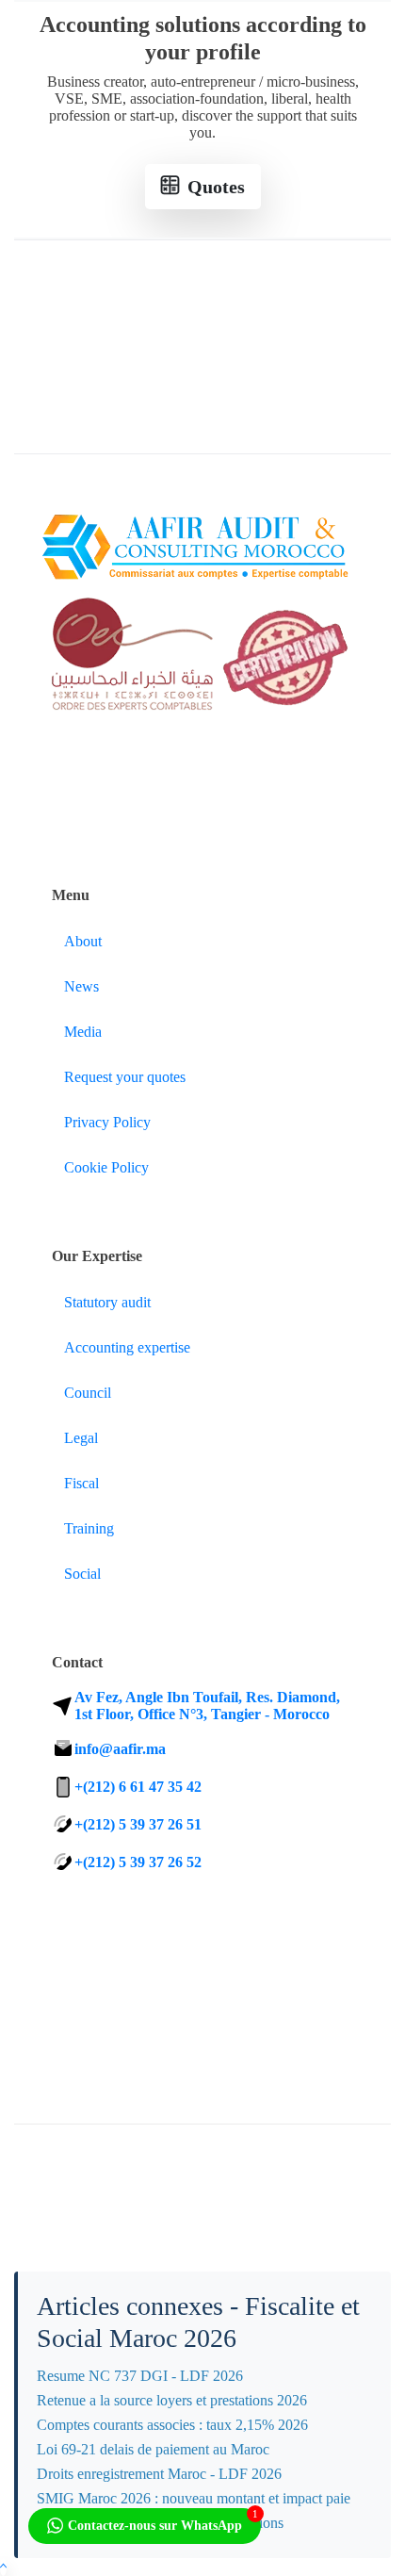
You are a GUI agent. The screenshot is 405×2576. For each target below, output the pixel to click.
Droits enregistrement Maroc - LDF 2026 (159, 2474)
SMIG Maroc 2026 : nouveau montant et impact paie (194, 2498)
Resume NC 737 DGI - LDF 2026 (140, 2376)
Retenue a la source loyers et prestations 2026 (172, 2400)
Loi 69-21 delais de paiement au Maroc (153, 2449)
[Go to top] (3, 2567)
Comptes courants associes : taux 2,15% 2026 (172, 2425)
